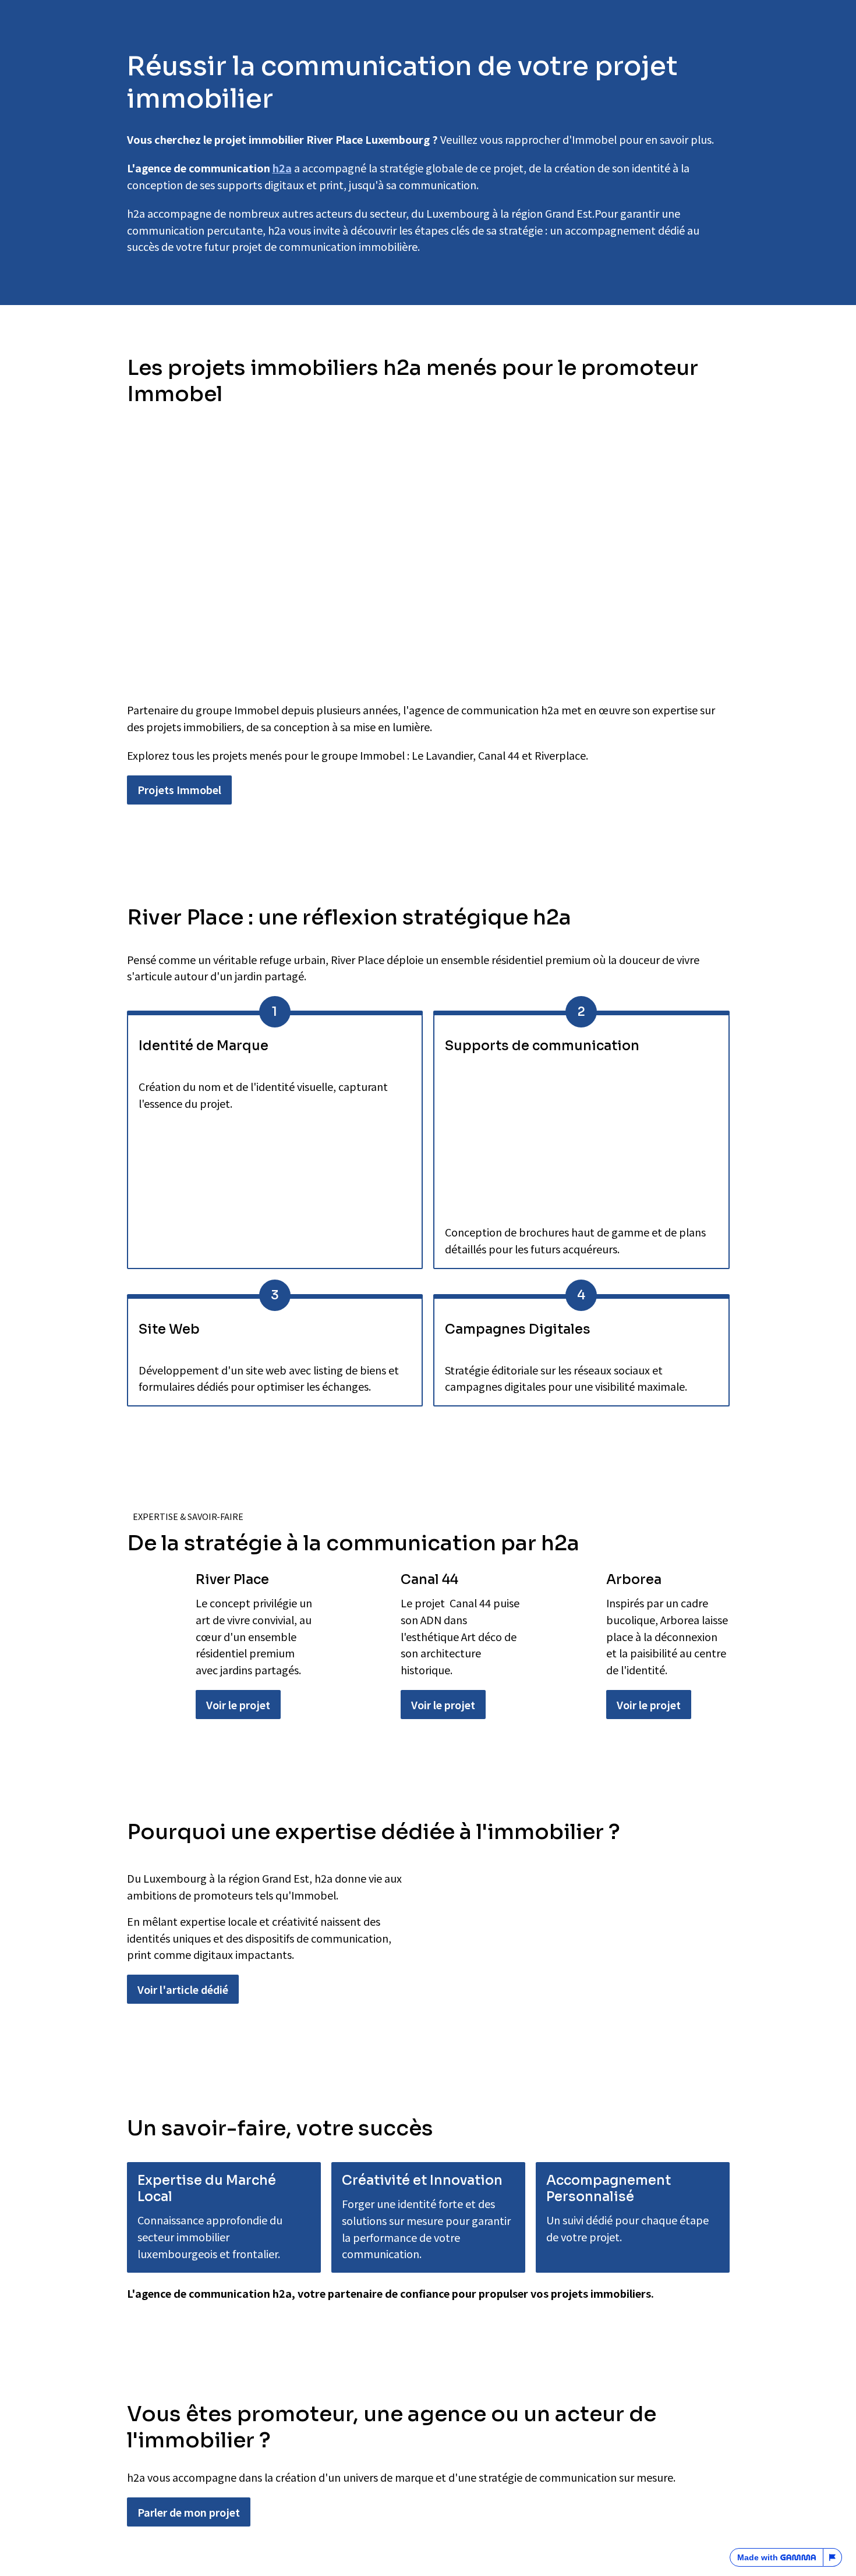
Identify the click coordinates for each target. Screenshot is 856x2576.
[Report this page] (833, 2557)
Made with (758, 2557)
